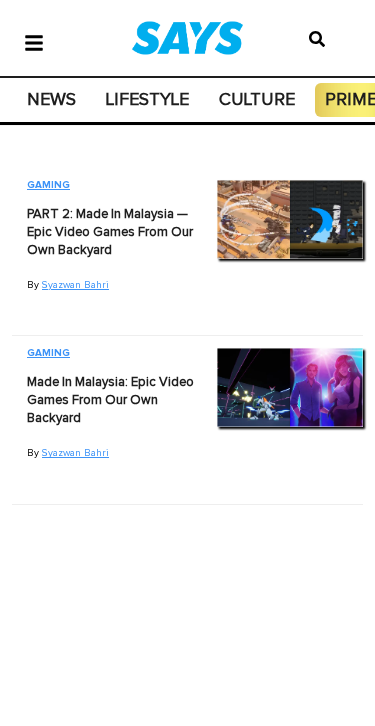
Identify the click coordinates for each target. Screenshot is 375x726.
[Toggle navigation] (34, 41)
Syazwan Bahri (75, 285)
